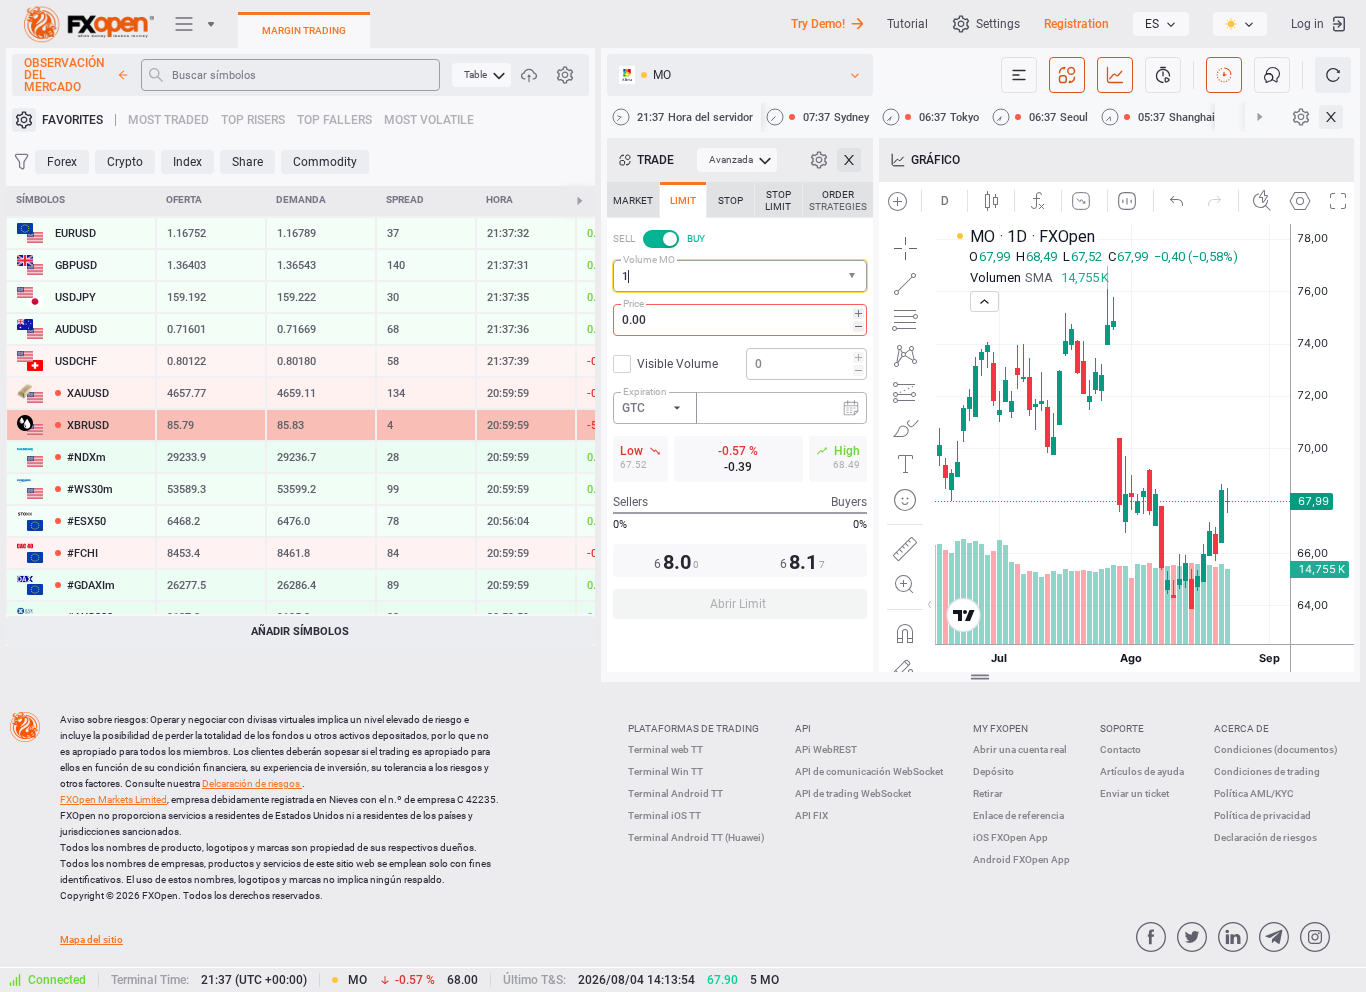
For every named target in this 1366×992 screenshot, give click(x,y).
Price (633, 303)
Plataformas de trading (693, 728)
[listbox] (1161, 24)
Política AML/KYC (1254, 793)
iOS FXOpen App (1010, 837)
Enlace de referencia (1018, 815)
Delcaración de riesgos (252, 783)
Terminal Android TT (675, 793)
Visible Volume (677, 364)
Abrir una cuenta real (1020, 749)
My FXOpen (1000, 728)
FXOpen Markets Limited (113, 799)
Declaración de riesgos (1265, 837)
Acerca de (1241, 728)
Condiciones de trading (1267, 771)
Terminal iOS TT (664, 815)
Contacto (1120, 749)
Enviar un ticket (1134, 793)
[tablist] (740, 406)
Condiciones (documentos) (1276, 749)
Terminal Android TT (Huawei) (696, 837)
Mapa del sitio (91, 939)
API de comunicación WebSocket (869, 771)
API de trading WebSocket (853, 793)
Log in (1307, 24)
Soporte (1122, 728)
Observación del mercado (64, 75)
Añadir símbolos (300, 631)
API (803, 728)
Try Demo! (818, 24)
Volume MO (649, 259)
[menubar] (481, 75)
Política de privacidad (1262, 815)
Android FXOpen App (1021, 859)
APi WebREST (826, 749)
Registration (1076, 24)
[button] (854, 276)
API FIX (811, 815)
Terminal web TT (665, 749)
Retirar (988, 793)
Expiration (645, 391)
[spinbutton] (740, 320)
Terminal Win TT (665, 771)
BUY (696, 238)
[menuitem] (481, 75)
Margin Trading (304, 30)
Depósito (993, 771)
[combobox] (740, 276)
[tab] (633, 200)
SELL (624, 238)
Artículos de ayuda (1142, 771)
